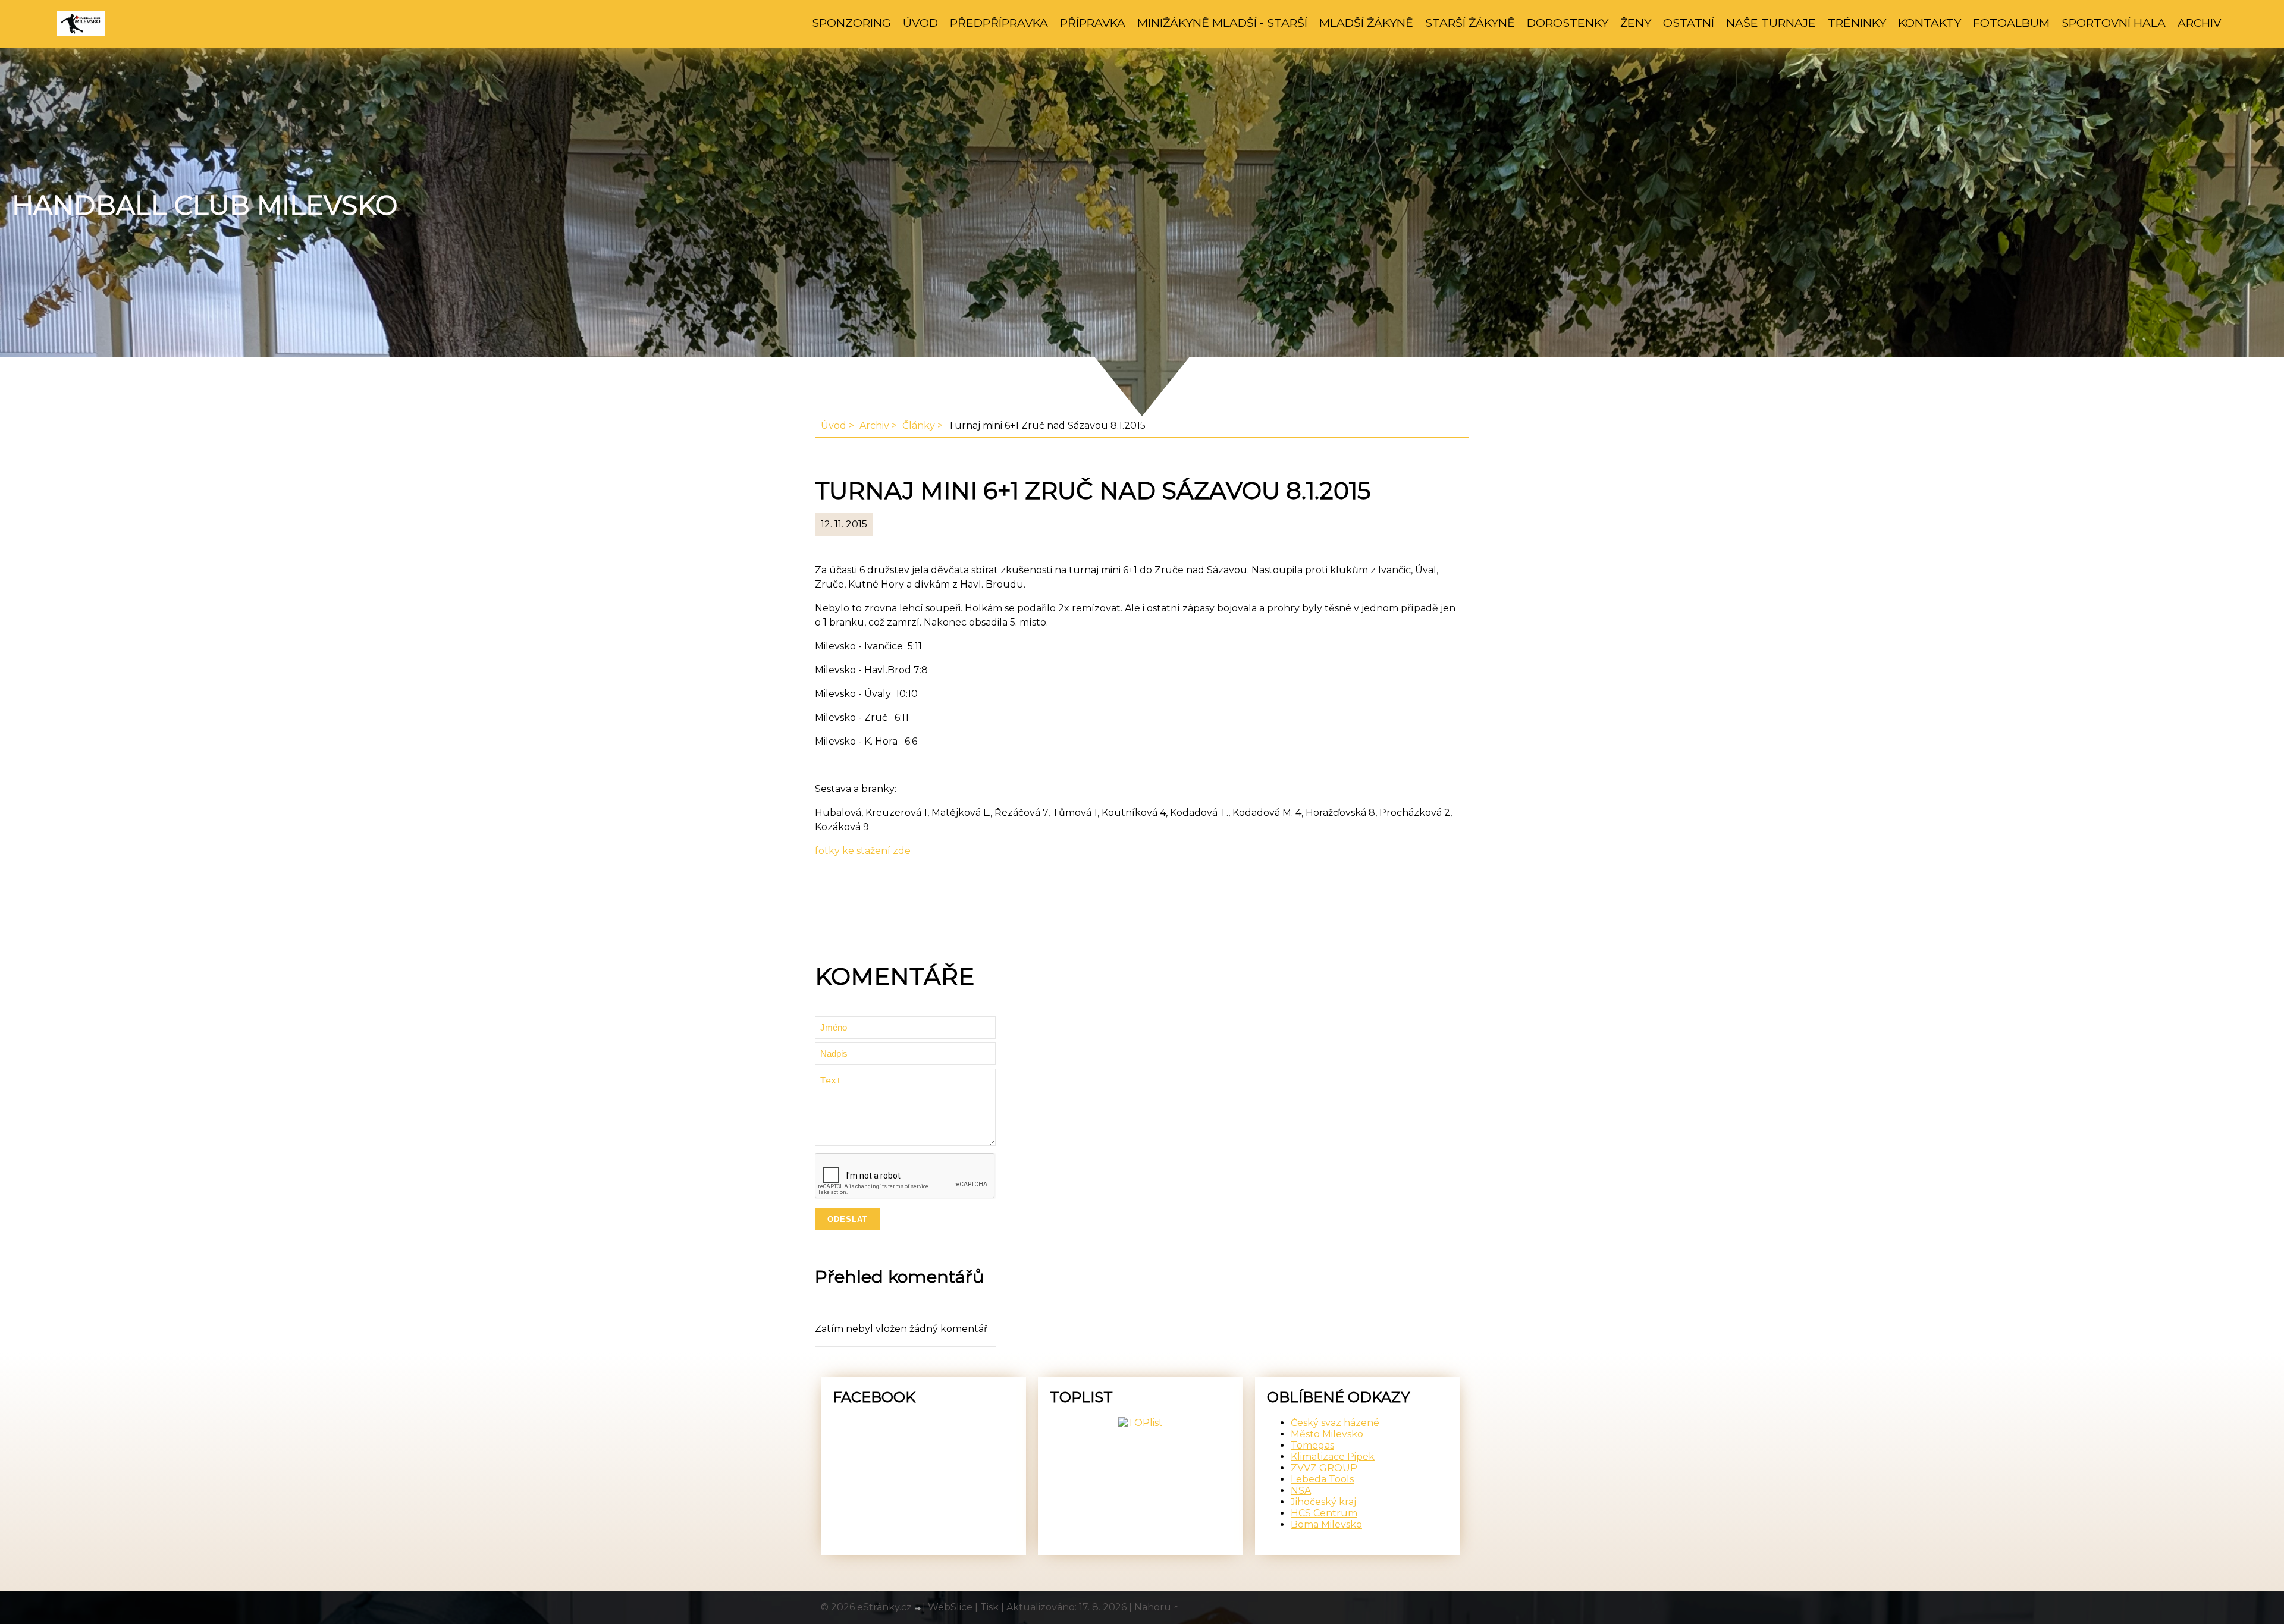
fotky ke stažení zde (863, 851)
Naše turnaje (1771, 23)
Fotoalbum (2011, 23)
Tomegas (1312, 1445)
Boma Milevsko (1326, 1524)
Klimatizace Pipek (1333, 1457)
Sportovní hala (2114, 23)
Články (919, 425)
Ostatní (1689, 23)
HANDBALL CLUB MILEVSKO (205, 205)
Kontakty (1930, 23)
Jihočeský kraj (1323, 1502)
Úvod (920, 23)
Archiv (2199, 23)
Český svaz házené (1335, 1423)
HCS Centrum (1324, 1513)
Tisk (989, 1607)
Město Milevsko (1327, 1434)
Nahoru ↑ (1157, 1607)
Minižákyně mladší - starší (1222, 23)
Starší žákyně (1470, 23)
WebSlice (950, 1607)
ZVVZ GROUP (1324, 1468)
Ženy (1636, 23)
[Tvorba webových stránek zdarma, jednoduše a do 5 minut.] (918, 1609)
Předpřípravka (999, 23)
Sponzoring (851, 23)
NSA (1301, 1491)
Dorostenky (1568, 23)
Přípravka (1093, 23)
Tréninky (1857, 23)
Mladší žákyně (1366, 23)
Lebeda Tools (1322, 1479)
